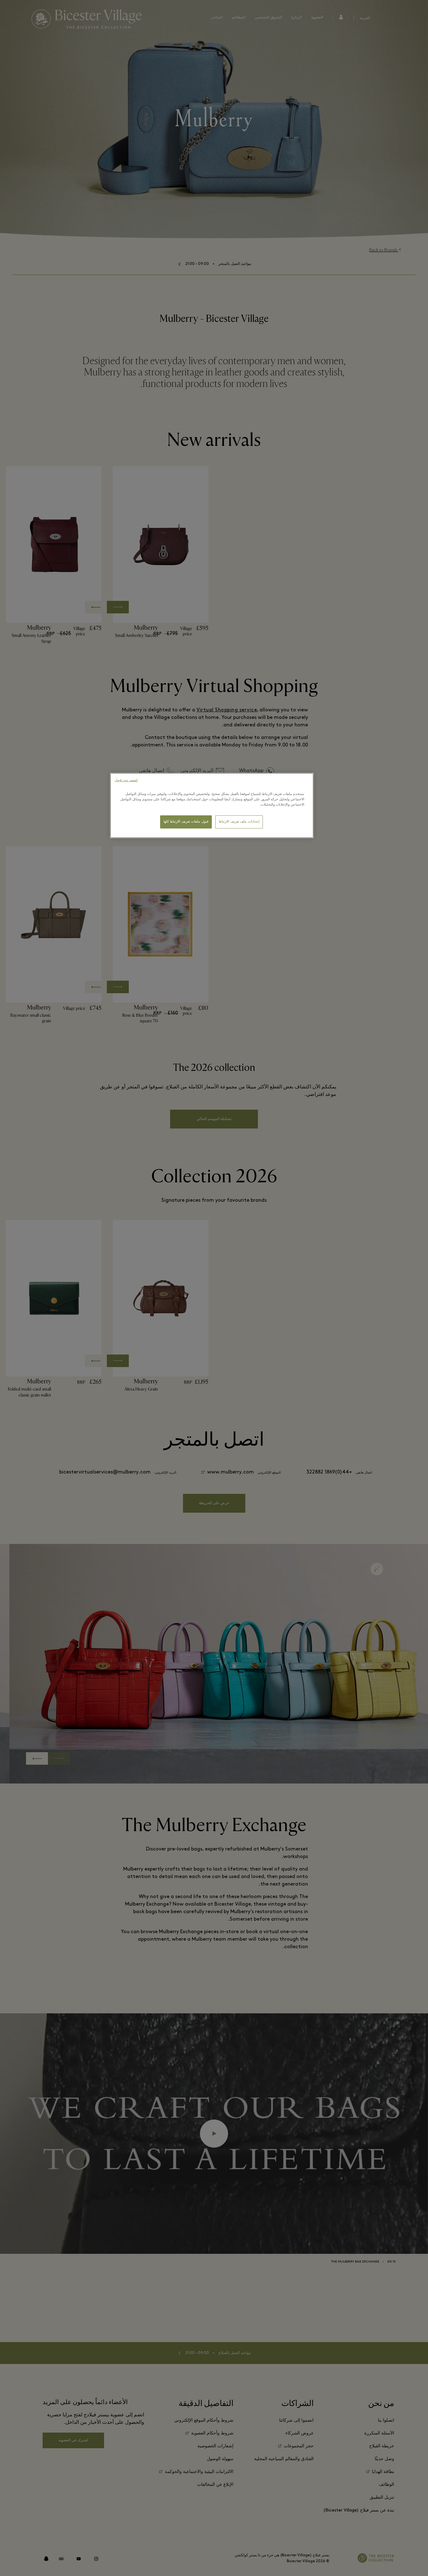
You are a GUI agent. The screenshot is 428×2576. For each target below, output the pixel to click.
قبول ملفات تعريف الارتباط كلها (186, 822)
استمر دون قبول (126, 780)
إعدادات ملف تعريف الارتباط (239, 822)
